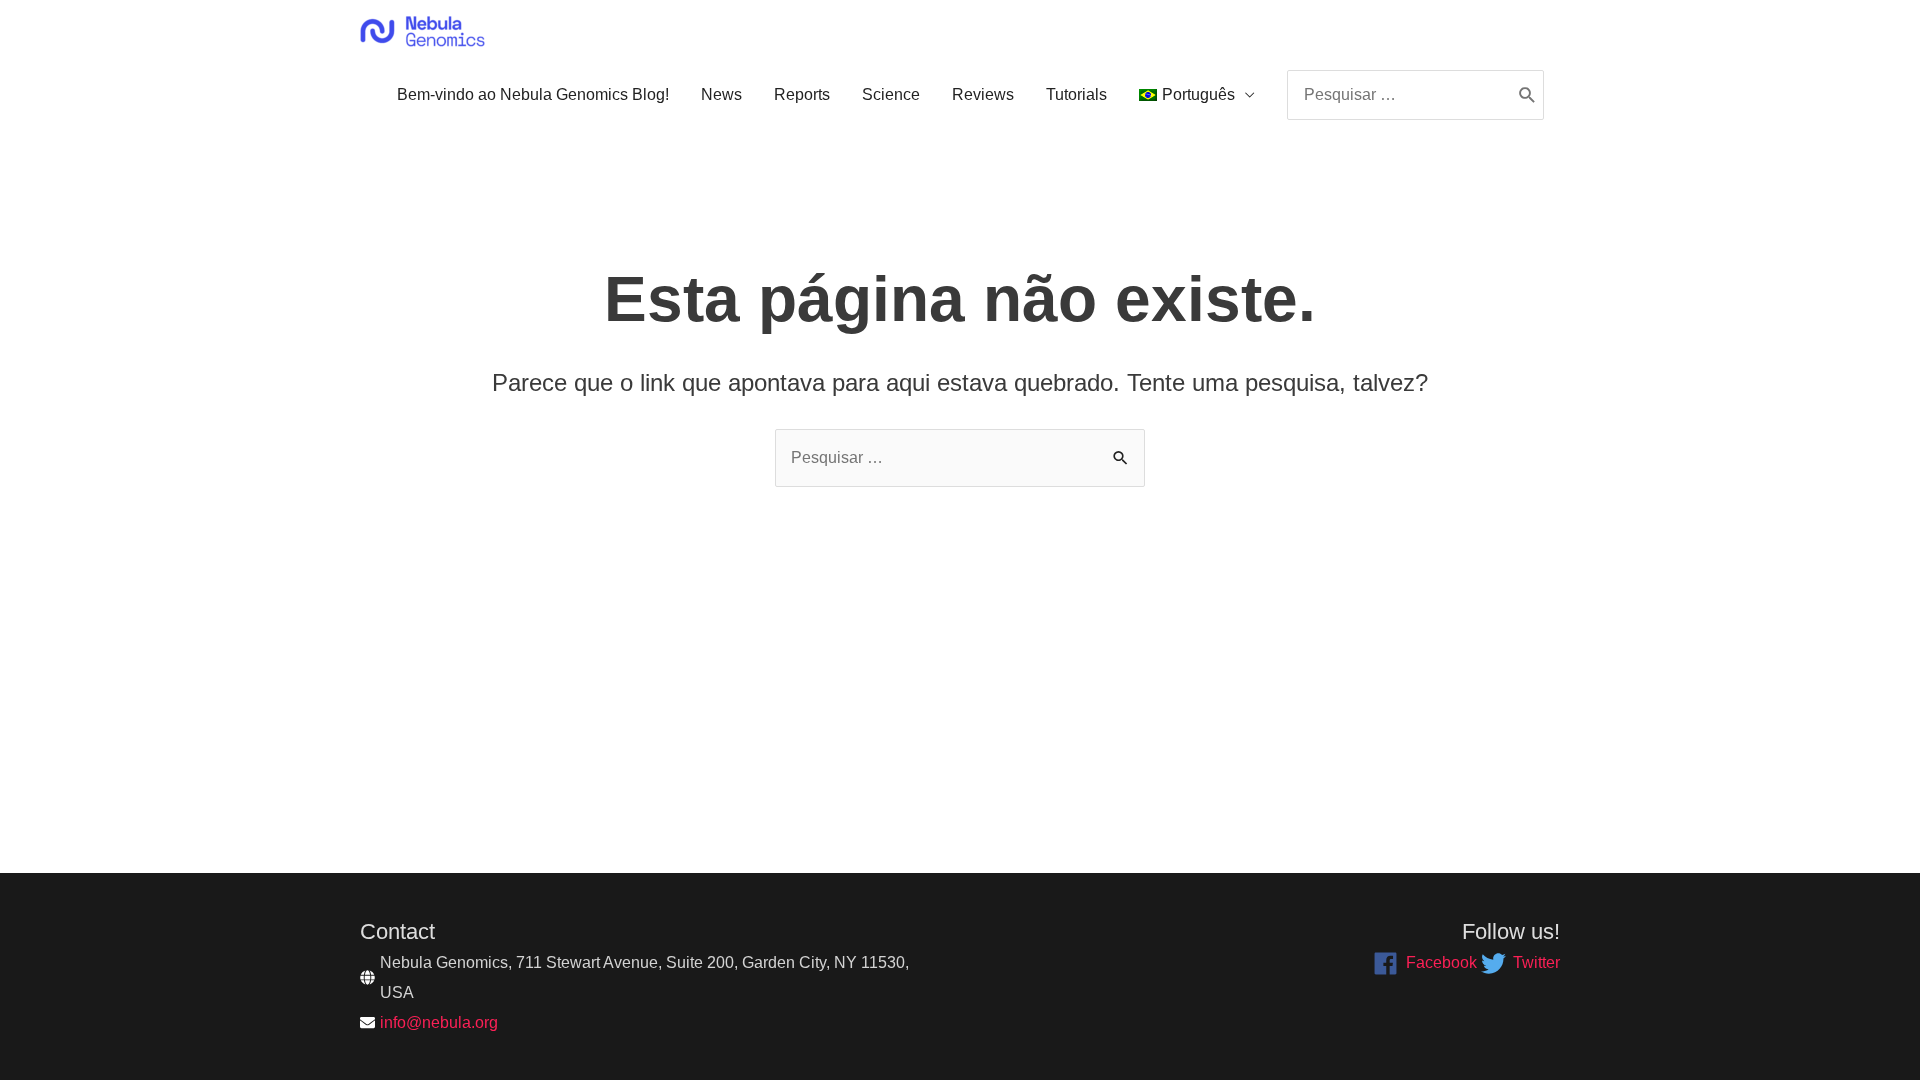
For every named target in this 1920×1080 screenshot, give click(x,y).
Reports (802, 94)
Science (891, 94)
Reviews (983, 94)
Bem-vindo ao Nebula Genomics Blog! (533, 94)
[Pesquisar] (1527, 95)
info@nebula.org (439, 1022)
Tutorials (1076, 94)
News (721, 94)
